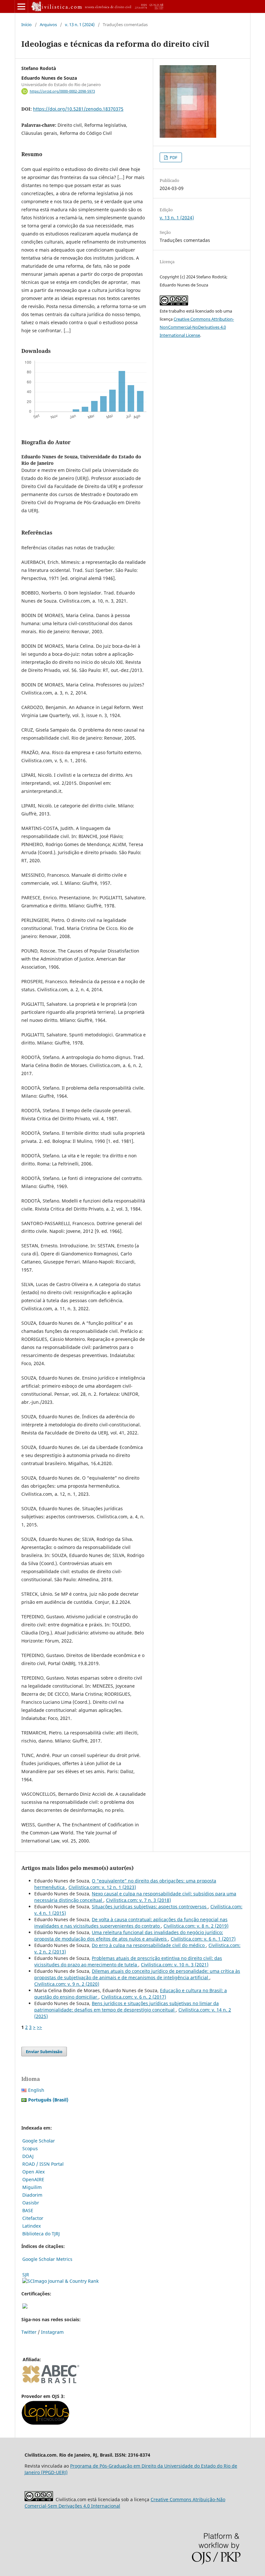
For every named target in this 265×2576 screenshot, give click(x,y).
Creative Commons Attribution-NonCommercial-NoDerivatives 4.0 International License (197, 327)
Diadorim (32, 2195)
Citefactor (33, 2218)
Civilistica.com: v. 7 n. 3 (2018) (138, 1900)
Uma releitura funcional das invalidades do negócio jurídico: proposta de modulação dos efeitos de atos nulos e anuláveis (129, 1936)
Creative (159, 2499)
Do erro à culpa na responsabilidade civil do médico (149, 1945)
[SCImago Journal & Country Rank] (60, 2281)
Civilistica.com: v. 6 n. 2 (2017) (134, 1997)
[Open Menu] (21, 6)
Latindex (32, 2226)
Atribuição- (204, 2499)
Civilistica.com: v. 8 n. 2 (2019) (196, 1926)
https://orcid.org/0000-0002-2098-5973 (62, 91)
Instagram (52, 2332)
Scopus (30, 2148)
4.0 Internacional (101, 2506)
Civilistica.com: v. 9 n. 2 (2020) (67, 1984)
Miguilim (32, 2187)
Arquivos (48, 25)
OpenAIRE (33, 2179)
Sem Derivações (65, 2506)
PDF (173, 157)
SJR (26, 2275)
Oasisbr (31, 2203)
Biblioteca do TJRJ (41, 2234)
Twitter (29, 2332)
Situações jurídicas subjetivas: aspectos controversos (150, 1907)
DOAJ (28, 2156)
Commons (180, 2499)
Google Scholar (39, 2141)
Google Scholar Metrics (47, 2259)
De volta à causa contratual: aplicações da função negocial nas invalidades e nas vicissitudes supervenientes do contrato (131, 1923)
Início (26, 25)
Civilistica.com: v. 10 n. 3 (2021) (175, 1965)
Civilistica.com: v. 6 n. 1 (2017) (203, 1939)
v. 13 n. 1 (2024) (80, 25)
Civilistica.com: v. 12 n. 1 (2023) (102, 1887)
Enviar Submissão (44, 2052)
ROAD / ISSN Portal (43, 2164)
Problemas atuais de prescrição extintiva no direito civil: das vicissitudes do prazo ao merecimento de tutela (128, 1961)
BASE (28, 2210)
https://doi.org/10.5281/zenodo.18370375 (78, 109)
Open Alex (33, 2172)
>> (39, 2027)
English (36, 2090)
